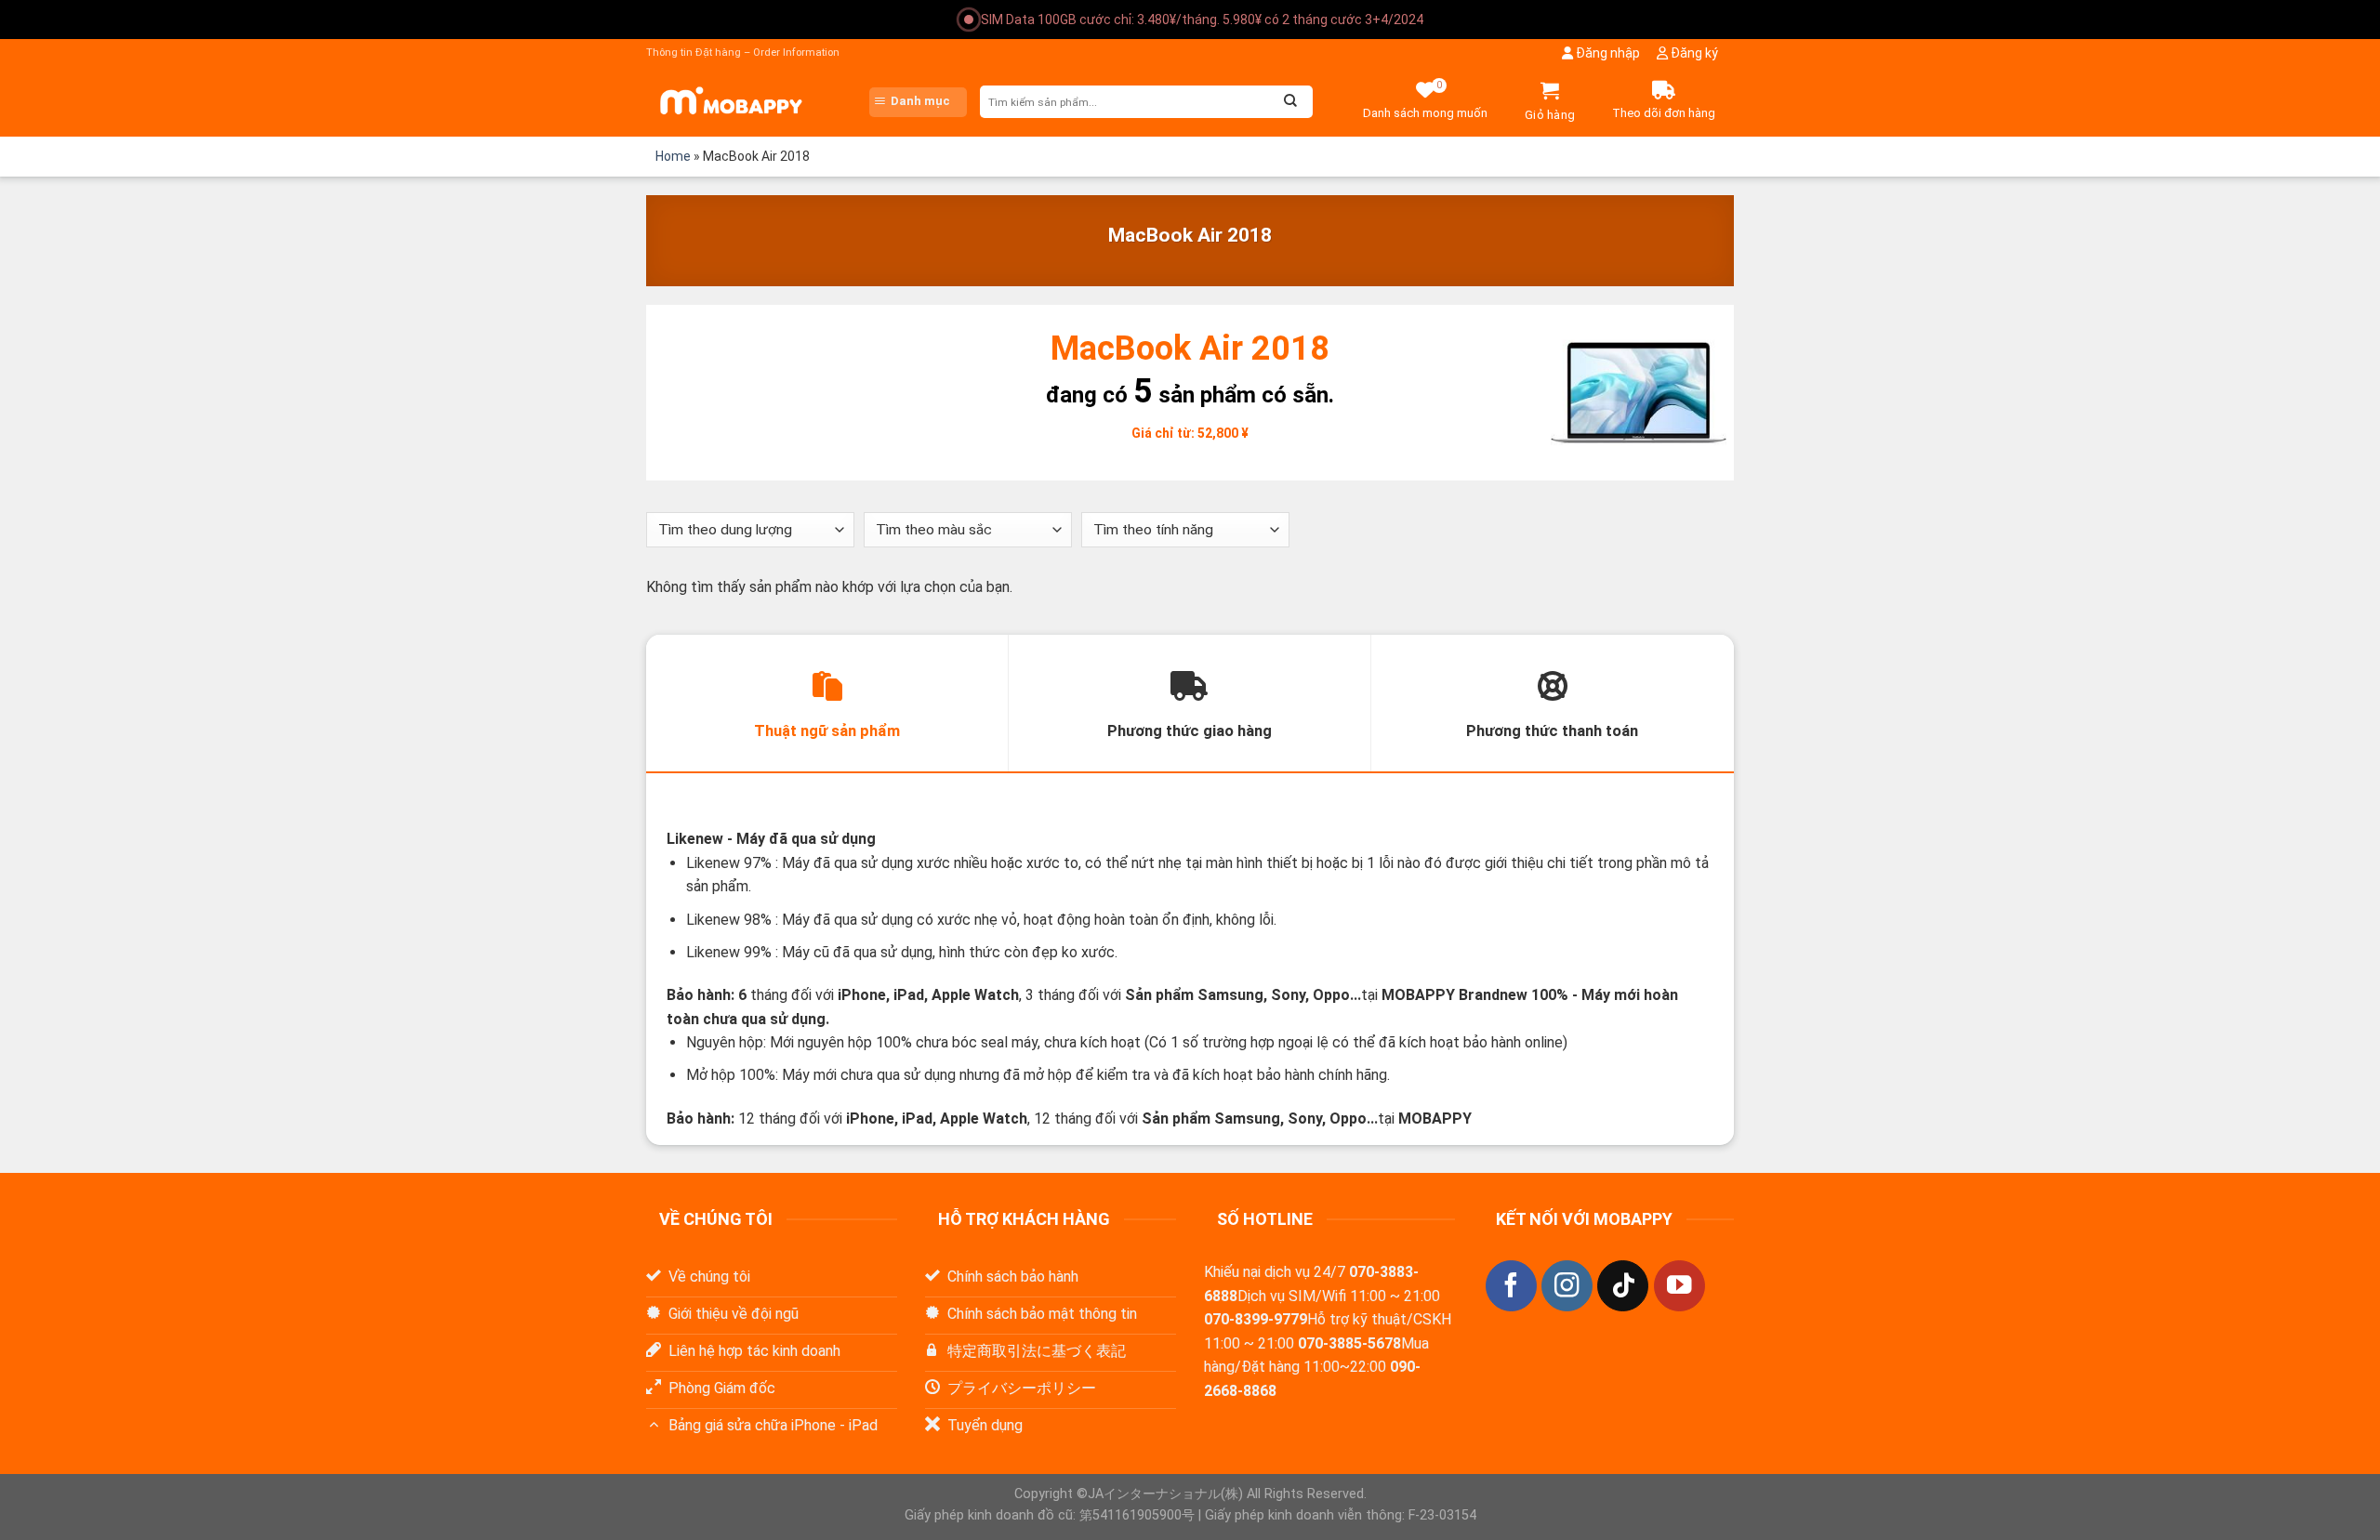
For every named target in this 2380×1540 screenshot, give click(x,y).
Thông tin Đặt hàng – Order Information (743, 53)
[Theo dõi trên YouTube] (1679, 1286)
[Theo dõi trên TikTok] (1623, 1286)
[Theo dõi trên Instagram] (1567, 1286)
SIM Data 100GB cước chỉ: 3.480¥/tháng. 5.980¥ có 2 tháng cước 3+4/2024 (1202, 20)
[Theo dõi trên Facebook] (1511, 1286)
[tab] (827, 704)
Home (673, 156)
